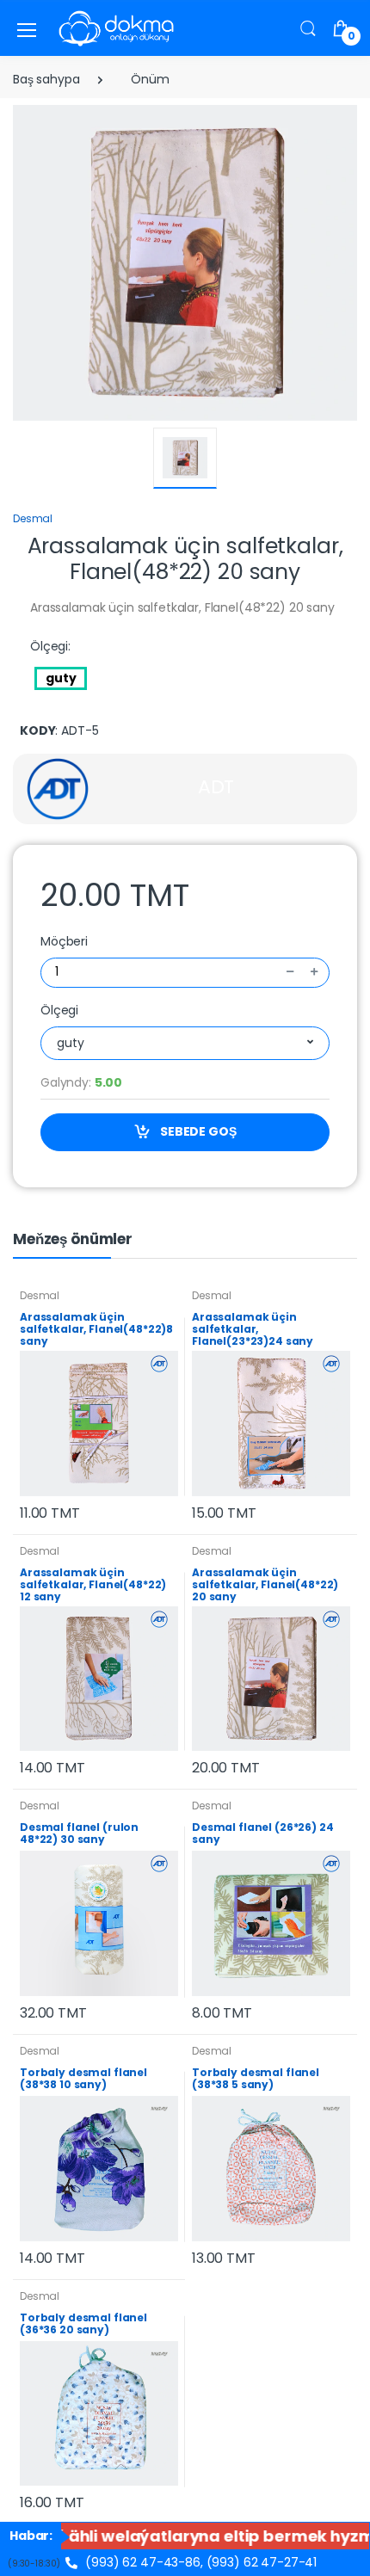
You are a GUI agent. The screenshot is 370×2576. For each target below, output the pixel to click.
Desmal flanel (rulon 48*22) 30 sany (79, 1833)
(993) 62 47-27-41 (262, 2562)
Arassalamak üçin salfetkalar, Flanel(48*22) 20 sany (265, 1584)
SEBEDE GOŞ (197, 1131)
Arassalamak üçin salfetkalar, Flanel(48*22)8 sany (96, 1329)
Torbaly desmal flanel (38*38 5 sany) (256, 2078)
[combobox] (185, 1043)
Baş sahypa (46, 79)
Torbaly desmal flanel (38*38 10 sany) (83, 2078)
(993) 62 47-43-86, (142, 2562)
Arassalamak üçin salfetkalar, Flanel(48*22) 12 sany (93, 1584)
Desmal (33, 518)
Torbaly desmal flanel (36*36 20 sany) (83, 2323)
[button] (308, 28)
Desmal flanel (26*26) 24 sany (263, 1833)
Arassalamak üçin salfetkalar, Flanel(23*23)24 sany (253, 1329)
